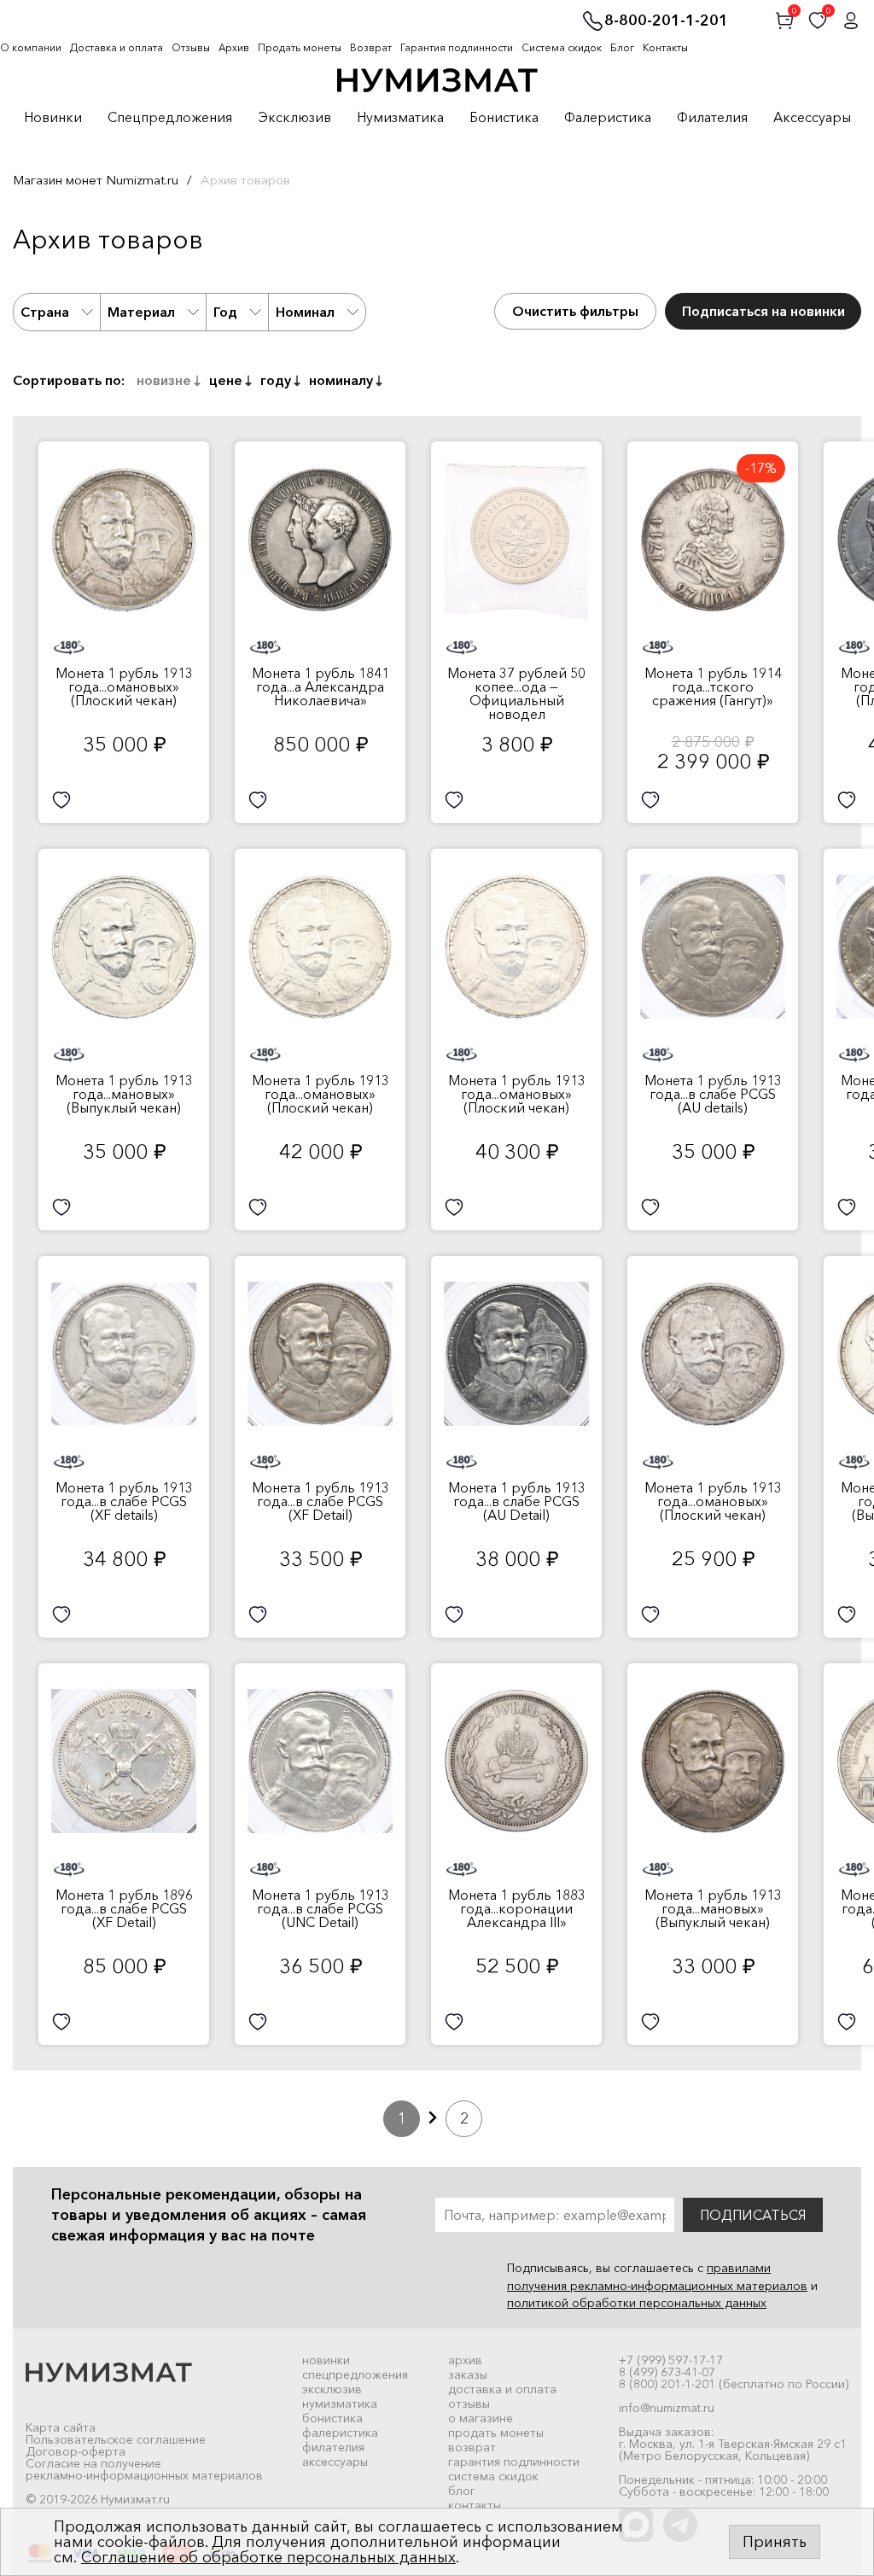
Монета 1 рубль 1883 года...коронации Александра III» (517, 1908)
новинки (326, 2360)
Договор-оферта (76, 2451)
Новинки (53, 118)
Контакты (665, 47)
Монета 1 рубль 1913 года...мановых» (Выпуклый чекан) (124, 1094)
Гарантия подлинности (457, 47)
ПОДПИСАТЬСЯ (753, 2215)
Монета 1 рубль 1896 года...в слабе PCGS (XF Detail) (124, 1908)
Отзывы (191, 47)
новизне (164, 380)
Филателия (712, 118)
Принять (775, 2542)
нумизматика (340, 2404)
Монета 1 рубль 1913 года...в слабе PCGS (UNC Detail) (320, 1908)
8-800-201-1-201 (666, 21)
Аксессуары (812, 118)
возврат (472, 2447)
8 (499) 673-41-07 (667, 2372)
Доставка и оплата (117, 47)
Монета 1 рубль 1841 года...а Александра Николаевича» (320, 686)
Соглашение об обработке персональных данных (268, 2557)
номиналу (341, 380)
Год (225, 312)
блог (462, 2491)
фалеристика (340, 2433)
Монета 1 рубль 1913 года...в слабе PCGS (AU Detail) (517, 1501)
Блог (622, 47)
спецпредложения (355, 2374)
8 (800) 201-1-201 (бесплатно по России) (734, 2384)
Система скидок (562, 47)
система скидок (493, 2476)
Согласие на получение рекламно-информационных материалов (144, 2469)
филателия (333, 2447)
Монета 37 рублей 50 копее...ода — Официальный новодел (516, 693)
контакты (475, 2505)
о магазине (481, 2418)
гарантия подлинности (514, 2462)
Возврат (371, 47)
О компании (31, 47)
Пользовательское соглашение (116, 2439)
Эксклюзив (294, 118)
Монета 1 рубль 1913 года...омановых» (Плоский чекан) (124, 686)
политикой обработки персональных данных (637, 2303)
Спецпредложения (170, 118)
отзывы (469, 2404)
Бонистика (504, 118)
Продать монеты (300, 47)
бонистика (332, 2418)
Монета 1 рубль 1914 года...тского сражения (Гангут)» (713, 686)
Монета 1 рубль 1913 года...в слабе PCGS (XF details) (124, 1501)
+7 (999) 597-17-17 (671, 2360)
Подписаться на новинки (763, 311)
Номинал (305, 312)
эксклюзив (332, 2389)
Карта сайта (61, 2427)
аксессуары (335, 2462)
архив (465, 2360)
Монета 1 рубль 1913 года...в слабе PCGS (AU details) (713, 1094)
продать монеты (496, 2433)
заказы (468, 2374)
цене (226, 380)
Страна (45, 312)
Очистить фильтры (575, 311)
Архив (234, 47)
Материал (141, 312)
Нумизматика (400, 118)
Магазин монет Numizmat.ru (96, 180)
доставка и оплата (502, 2389)
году (276, 380)
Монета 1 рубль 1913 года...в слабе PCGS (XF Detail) (320, 1501)
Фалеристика (608, 118)
